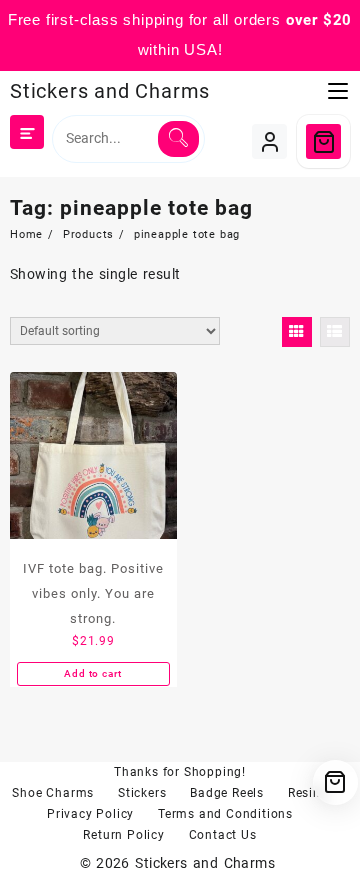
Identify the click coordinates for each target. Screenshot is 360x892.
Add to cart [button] (93, 673)
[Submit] (178, 139)
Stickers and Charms (110, 91)
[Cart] (323, 141)
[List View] (335, 332)
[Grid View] (297, 332)
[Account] (269, 141)
